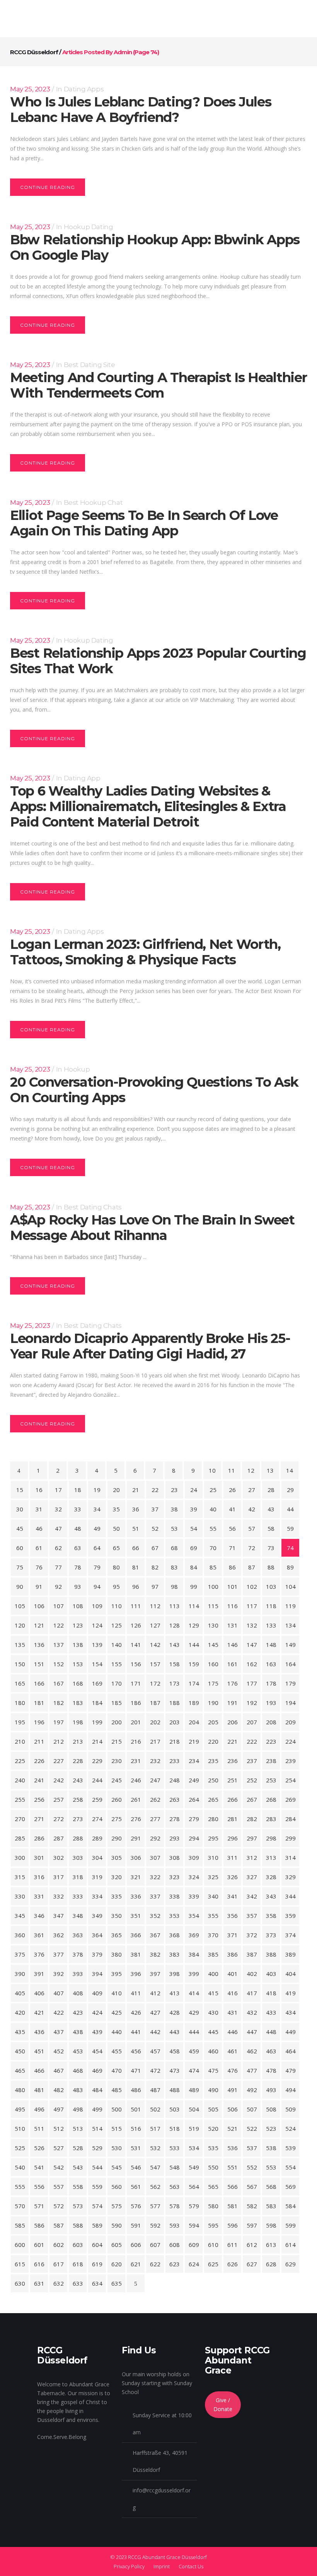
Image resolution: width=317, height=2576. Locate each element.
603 (78, 2245)
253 (271, 1780)
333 (78, 1896)
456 (136, 2051)
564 (194, 2187)
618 (78, 2264)
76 (39, 1567)
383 (175, 1954)
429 (194, 2012)
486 (136, 2090)
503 (175, 2109)
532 (155, 2148)
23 (174, 1490)
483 (78, 2090)
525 (20, 2148)
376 (39, 1954)
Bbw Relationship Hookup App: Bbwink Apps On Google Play (155, 247)
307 (155, 1857)
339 (194, 1896)
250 (213, 1780)
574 (97, 2206)
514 (97, 2128)
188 (175, 1703)
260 (117, 1799)
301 (39, 1857)
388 (271, 1954)
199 (97, 1722)
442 (155, 2032)
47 (58, 1528)
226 (39, 1761)
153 (78, 1664)
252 (252, 1780)
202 (155, 1722)
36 (136, 1509)
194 (291, 1703)
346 (39, 1916)
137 (59, 1645)
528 (78, 2148)
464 (291, 2051)
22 (155, 1490)
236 (233, 1761)
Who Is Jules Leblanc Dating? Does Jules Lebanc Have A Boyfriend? (141, 110)
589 (97, 2225)
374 (291, 1935)
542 (59, 2167)
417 (252, 1993)
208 (271, 1722)
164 (291, 1664)
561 (136, 2187)
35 (116, 1509)
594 (194, 2225)
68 (174, 1548)
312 (252, 1857)
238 (271, 1761)
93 (78, 1586)
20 (116, 1490)
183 (78, 1703)
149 (291, 1645)
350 (117, 1916)
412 (155, 1993)
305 (117, 1857)
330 (20, 1896)
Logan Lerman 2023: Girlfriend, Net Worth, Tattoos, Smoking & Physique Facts (145, 952)
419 (291, 1993)
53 (174, 1528)
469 (97, 2070)
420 (20, 2012)
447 (252, 2032)
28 (271, 1490)
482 (59, 2090)
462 (252, 2051)
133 (271, 1625)
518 (175, 2128)
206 (233, 1722)
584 (291, 2206)
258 (78, 1799)
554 (291, 2167)
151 (39, 1664)
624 (194, 2264)
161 (233, 1664)
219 (194, 1741)
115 (213, 1606)
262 (155, 1799)
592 (155, 2225)
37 (155, 1509)
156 (136, 1664)
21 (136, 1490)
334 (97, 1896)
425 (117, 2012)
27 (252, 1490)
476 (233, 2070)
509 (291, 2109)
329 (291, 1877)
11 (232, 1470)
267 (252, 1799)
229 (97, 1761)
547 (155, 2167)
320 (117, 1877)
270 (20, 1819)
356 (233, 1916)
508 (271, 2109)
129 (194, 1625)
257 (59, 1799)
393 (78, 1974)
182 (59, 1703)
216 (136, 1741)
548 (175, 2167)
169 (97, 1683)
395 (117, 1974)
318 (78, 1877)
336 (136, 1896)
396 (136, 1974)
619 (97, 2264)
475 (213, 2070)
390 (20, 1974)
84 (194, 1567)
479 (291, 2070)
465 (20, 2070)
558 (78, 2187)
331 (39, 1896)
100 (213, 1586)
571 (39, 2206)
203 (175, 1722)
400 (213, 1974)
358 (271, 1916)
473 (175, 2070)
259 (97, 1799)
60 (20, 1548)
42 (252, 1509)
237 (252, 1761)
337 (155, 1896)
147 (252, 1645)
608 (175, 2245)
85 (213, 1567)
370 (213, 1935)
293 (175, 1838)
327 (252, 1877)
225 (20, 1761)
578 (175, 2206)
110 (117, 1606)
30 (20, 1509)
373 (271, 1935)
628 (271, 2264)
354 (194, 1916)
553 (271, 2167)
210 (20, 1741)
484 (97, 2090)
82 (155, 1567)
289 (97, 1838)
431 (233, 2012)
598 (271, 2225)
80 (116, 1567)
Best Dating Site (89, 365)
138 (78, 1645)
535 (213, 2148)
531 (136, 2148)
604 (97, 2245)
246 (136, 1780)
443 (175, 2032)
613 (271, 2245)
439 (97, 2032)
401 (233, 1974)
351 (136, 1916)
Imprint (162, 2566)
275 (117, 1819)
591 (136, 2225)
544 (97, 2167)
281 (233, 1819)
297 (252, 1838)
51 (136, 1528)
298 (271, 1838)
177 (252, 1683)
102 (252, 1586)
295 (213, 1838)
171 (136, 1683)
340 (213, 1896)
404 (291, 1974)
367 (155, 1935)
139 (97, 1645)
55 (213, 1528)
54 (194, 1528)
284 (291, 1819)
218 (175, 1741)
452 (59, 2051)
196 (39, 1722)
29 (290, 1490)
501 (136, 2109)
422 (59, 2012)
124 (97, 1625)
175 (213, 1683)
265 (213, 1799)
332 (59, 1896)
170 (117, 1683)
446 (233, 2032)
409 (97, 1993)
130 (213, 1625)
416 (233, 1993)
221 (233, 1741)
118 (271, 1606)
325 (213, 1877)
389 (291, 1954)
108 (78, 1606)
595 (213, 2225)
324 (194, 1877)
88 (271, 1567)
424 (97, 2012)
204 (194, 1722)
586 (39, 2225)
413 (175, 1993)
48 (78, 1528)
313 (271, 1857)
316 (39, 1877)
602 (59, 2245)
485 (117, 2090)
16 (39, 1490)
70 (213, 1548)
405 (20, 1993)
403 (271, 1974)
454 (97, 2051)
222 (252, 1741)
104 (291, 1586)
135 (20, 1645)
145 (213, 1645)
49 (97, 1528)
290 (117, 1838)
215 (117, 1741)
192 (252, 1703)
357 (252, 1916)
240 (20, 1780)
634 (97, 2283)
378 (78, 1954)
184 (97, 1703)
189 (194, 1703)
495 (20, 2109)
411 (136, 1993)
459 (194, 2051)
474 (194, 2070)
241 (39, 1780)
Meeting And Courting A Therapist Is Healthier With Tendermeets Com (158, 385)
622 (155, 2264)
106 (39, 1606)
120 (20, 1625)
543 (78, 2167)
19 (97, 1490)
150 (20, 1664)
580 (213, 2206)
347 (59, 1916)
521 (233, 2128)
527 (59, 2148)
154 (97, 1664)
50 (116, 1528)
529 (97, 2148)
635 (117, 2283)
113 (175, 1606)
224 (291, 1741)
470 (117, 2070)
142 (155, 1645)
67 (155, 1548)
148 (271, 1645)
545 (117, 2167)
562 (155, 2187)
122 (59, 1625)
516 (136, 2128)
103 (271, 1586)
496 (39, 2109)
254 (291, 1780)
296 (233, 1838)
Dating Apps (84, 89)
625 (213, 2264)
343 (271, 1896)
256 (39, 1799)
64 (97, 1548)
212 (59, 1741)
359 (291, 1916)
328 (271, 1877)
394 (97, 1974)
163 (271, 1664)
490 (213, 2090)
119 (291, 1606)
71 (232, 1548)
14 (290, 1470)
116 (233, 1606)
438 (78, 2032)
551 (233, 2167)
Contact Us (191, 2566)
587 (59, 2225)
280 (213, 1819)
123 (78, 1625)
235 (213, 1761)
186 (136, 1703)
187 (155, 1703)
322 (155, 1877)
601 (39, 2245)
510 (20, 2128)
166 (39, 1683)
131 (233, 1625)
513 (78, 2128)
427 (155, 2012)
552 (252, 2167)
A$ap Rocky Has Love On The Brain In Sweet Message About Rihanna (152, 1228)
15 (20, 1490)
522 (252, 2128)
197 (59, 1722)
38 (174, 1509)
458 (175, 2051)
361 (39, 1935)
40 (213, 1509)
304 (97, 1857)
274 (97, 1819)
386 (233, 1954)
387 (252, 1954)
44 (290, 1509)
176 (233, 1683)
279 (194, 1819)
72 (252, 1548)
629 (291, 2264)
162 (252, 1664)
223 (271, 1741)
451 (39, 2051)
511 (39, 2128)
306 (136, 1857)
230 (117, 1761)
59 (290, 1528)
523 (271, 2128)
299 (291, 1838)
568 (271, 2187)
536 (233, 2148)
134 (291, 1625)
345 (20, 1916)
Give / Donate (223, 2404)
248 (175, 1780)
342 (252, 1896)
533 (175, 2148)
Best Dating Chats (93, 1207)
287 (59, 1838)
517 (155, 2128)
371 (233, 1935)
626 (233, 2264)
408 (78, 1993)
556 (39, 2187)
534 (194, 2148)
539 (291, 2148)
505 (213, 2109)
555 (20, 2187)
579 (194, 2206)
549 (194, 2167)
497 (59, 2109)
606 (136, 2245)
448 (271, 2032)
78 (78, 1567)
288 (78, 1838)
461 (233, 2051)
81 (136, 1567)
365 (117, 1935)
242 (59, 1780)
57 (252, 1528)
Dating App (82, 778)
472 (155, 2070)
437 (59, 2032)
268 (271, 1799)
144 (194, 1645)
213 (78, 1741)
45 (20, 1528)
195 (20, 1722)
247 (155, 1780)
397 (155, 1974)
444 (194, 2032)
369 (194, 1935)
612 (252, 2245)
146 (233, 1645)
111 (136, 1606)
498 (78, 2109)
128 (175, 1625)
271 (39, 1819)
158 (175, 1664)
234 (194, 1761)
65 (116, 1548)
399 (194, 1974)
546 (136, 2167)
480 (20, 2090)
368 (175, 1935)
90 (20, 1586)
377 (59, 1954)
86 (232, 1567)
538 (271, 2148)
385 (213, 1954)
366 (136, 1935)
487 (155, 2090)
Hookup (77, 1069)
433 (271, 2012)
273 (78, 1819)
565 (213, 2187)
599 (291, 2225)
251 (233, 1780)
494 (291, 2090)
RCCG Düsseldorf (34, 52)
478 (271, 2070)
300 (20, 1857)
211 (39, 1741)
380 (117, 1954)
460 (213, 2051)
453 (78, 2051)
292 (155, 1838)
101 (233, 1586)
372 (252, 1935)
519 (194, 2128)
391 (39, 1974)
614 (291, 2245)
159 (194, 1664)
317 (59, 1877)
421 (39, 2012)
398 (175, 1974)
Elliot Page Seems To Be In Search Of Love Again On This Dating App (144, 523)
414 (194, 1993)
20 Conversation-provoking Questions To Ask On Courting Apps (154, 1090)
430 (213, 2012)
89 (290, 1567)
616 (39, 2264)
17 (58, 1490)
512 (59, 2128)
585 (20, 2225)
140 (117, 1645)
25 (213, 1490)
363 (78, 1935)
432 (252, 2012)
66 (136, 1548)
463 (271, 2051)
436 (39, 2032)
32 (58, 1509)
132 (252, 1625)
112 (155, 1606)
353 (175, 1916)
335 (117, 1896)
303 (78, 1857)
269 (291, 1799)
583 (271, 2206)
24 (194, 1490)
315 (20, 1877)
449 (291, 2032)
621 (136, 2264)
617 (59, 2264)
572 (59, 2206)
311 (233, 1857)
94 (97, 1586)
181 (39, 1703)
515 (117, 2128)
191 (233, 1703)
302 (59, 1857)
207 (252, 1722)
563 (175, 2187)
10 (212, 1470)
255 (20, 1799)
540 (20, 2167)
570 (20, 2206)
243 (78, 1780)
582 (252, 2206)
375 (20, 1954)
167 (59, 1683)
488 (175, 2090)
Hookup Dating (89, 227)
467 (59, 2070)
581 (233, 2206)
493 (271, 2090)
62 (58, 1548)
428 (175, 2012)
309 (194, 1857)
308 (175, 1857)
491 (233, 2090)
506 (233, 2109)
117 (252, 1606)
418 (271, 1993)
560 (117, 2187)
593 (175, 2225)
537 (252, 2148)
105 (20, 1606)
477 (252, 2070)
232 (155, 1761)
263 (175, 1799)
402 (252, 1974)
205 (213, 1722)
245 (117, 1780)
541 (39, 2167)
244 (97, 1780)
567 (252, 2187)
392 (59, 1974)
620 (117, 2264)
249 (194, 1780)
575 (117, 2206)
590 (117, 2225)
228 (78, 1761)
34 (97, 1509)
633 (78, 2283)
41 (232, 1509)
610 (213, 2245)
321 (136, 1877)
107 (59, 1606)
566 (233, 2187)
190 (213, 1703)
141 (136, 1645)
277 (155, 1819)
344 (291, 1896)
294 (194, 1838)
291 (136, 1838)
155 (117, 1664)
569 (291, 2187)
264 (194, 1799)
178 (271, 1683)
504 (194, 2109)
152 (59, 1664)
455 (117, 2051)
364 (97, 1935)
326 (233, 1877)
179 (291, 1683)
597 (252, 2225)
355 (213, 1916)
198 (78, 1722)
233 (175, 1761)
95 (116, 1586)
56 (232, 1528)
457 (155, 2051)
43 (271, 1509)
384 (194, 1954)
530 (117, 2148)
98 (174, 1586)
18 (78, 1490)
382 (155, 1954)
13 (270, 1470)
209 (291, 1722)
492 (252, 2090)
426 (136, 2012)
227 (59, 1761)
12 (251, 1470)
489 (194, 2090)
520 (213, 2128)
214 (97, 1741)
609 (194, 2245)
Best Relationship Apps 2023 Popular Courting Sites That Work (158, 661)
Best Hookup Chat (93, 503)
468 (78, 2070)
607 (155, 2245)
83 (174, 1567)
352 (155, 1916)
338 (175, 1896)
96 (136, 1586)
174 (194, 1683)
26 (232, 1490)
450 (20, 2051)
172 (155, 1683)
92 (58, 1586)
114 (194, 1606)
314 (291, 1857)
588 (78, 2225)
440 (117, 2032)
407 (59, 1993)
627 (252, 2264)
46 (39, 1528)
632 (59, 2283)
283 (271, 1819)
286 (39, 1838)
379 (97, 1954)
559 (97, 2187)
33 (78, 1509)
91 (39, 1586)
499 (97, 2109)
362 (59, 1935)
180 (20, 1703)
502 (155, 2109)
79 (97, 1567)
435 (20, 2032)
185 (117, 1703)
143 (175, 1645)
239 (291, 1761)
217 (155, 1741)
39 (194, 1509)
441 (136, 2032)
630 (20, 2283)
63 (78, 1548)
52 (155, 1528)
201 (136, 1722)
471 (136, 2070)
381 (136, 1954)
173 (175, 1683)
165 (20, 1683)
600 (20, 2245)
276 (136, 1819)
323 (175, 1877)
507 (252, 2109)
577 (155, 2206)
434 (291, 2012)
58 (271, 1528)
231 (136, 1761)
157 (155, 1664)
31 (39, 1509)
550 (213, 2167)
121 (39, 1625)
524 (291, 2128)
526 (39, 2148)
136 (39, 1645)
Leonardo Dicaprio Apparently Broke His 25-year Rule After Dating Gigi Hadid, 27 (150, 1346)
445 (213, 2032)
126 (136, 1625)
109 (97, 1606)
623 (175, 2264)
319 (97, 1877)
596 (233, 2225)
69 (194, 1548)
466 (39, 2070)
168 (78, 1683)
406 (39, 1993)
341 (233, 1896)
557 (59, 2187)
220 (213, 1741)
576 (136, 2206)
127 (155, 1625)
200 (117, 1722)
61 (39, 1548)
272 (59, 1819)
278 (175, 1819)
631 (39, 2283)
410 (117, 1993)
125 (117, 1625)
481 (39, 2090)
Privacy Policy (129, 2566)
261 (136, 1799)
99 (194, 1586)
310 (213, 1857)
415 (213, 1993)
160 (213, 1664)
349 (97, 1916)
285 (20, 1838)
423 (78, 2012)
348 (78, 1916)
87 (252, 1567)
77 (58, 1567)
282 (252, 1819)
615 (20, 2264)
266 (233, 1799)
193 (271, 1703)
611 (233, 2245)
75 (20, 1567)
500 (117, 2109)
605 (117, 2245)
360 (20, 1935)
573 (78, 2206)
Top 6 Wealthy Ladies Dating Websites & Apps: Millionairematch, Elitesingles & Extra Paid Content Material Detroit (148, 806)
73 (271, 1548)
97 (155, 1586)
